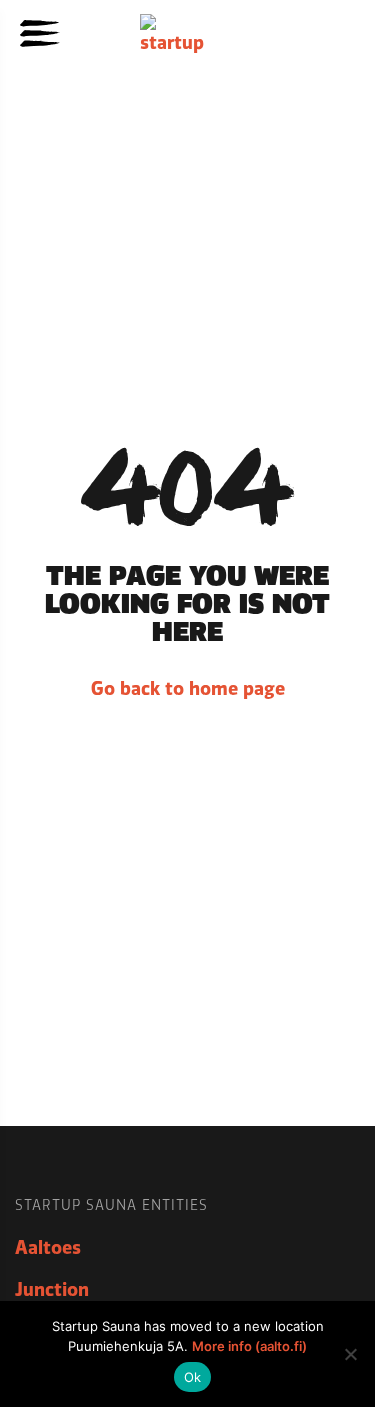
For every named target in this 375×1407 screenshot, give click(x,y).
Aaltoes (48, 1248)
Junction (52, 1290)
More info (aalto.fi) (249, 1346)
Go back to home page (188, 689)
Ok (193, 1377)
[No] (350, 1354)
